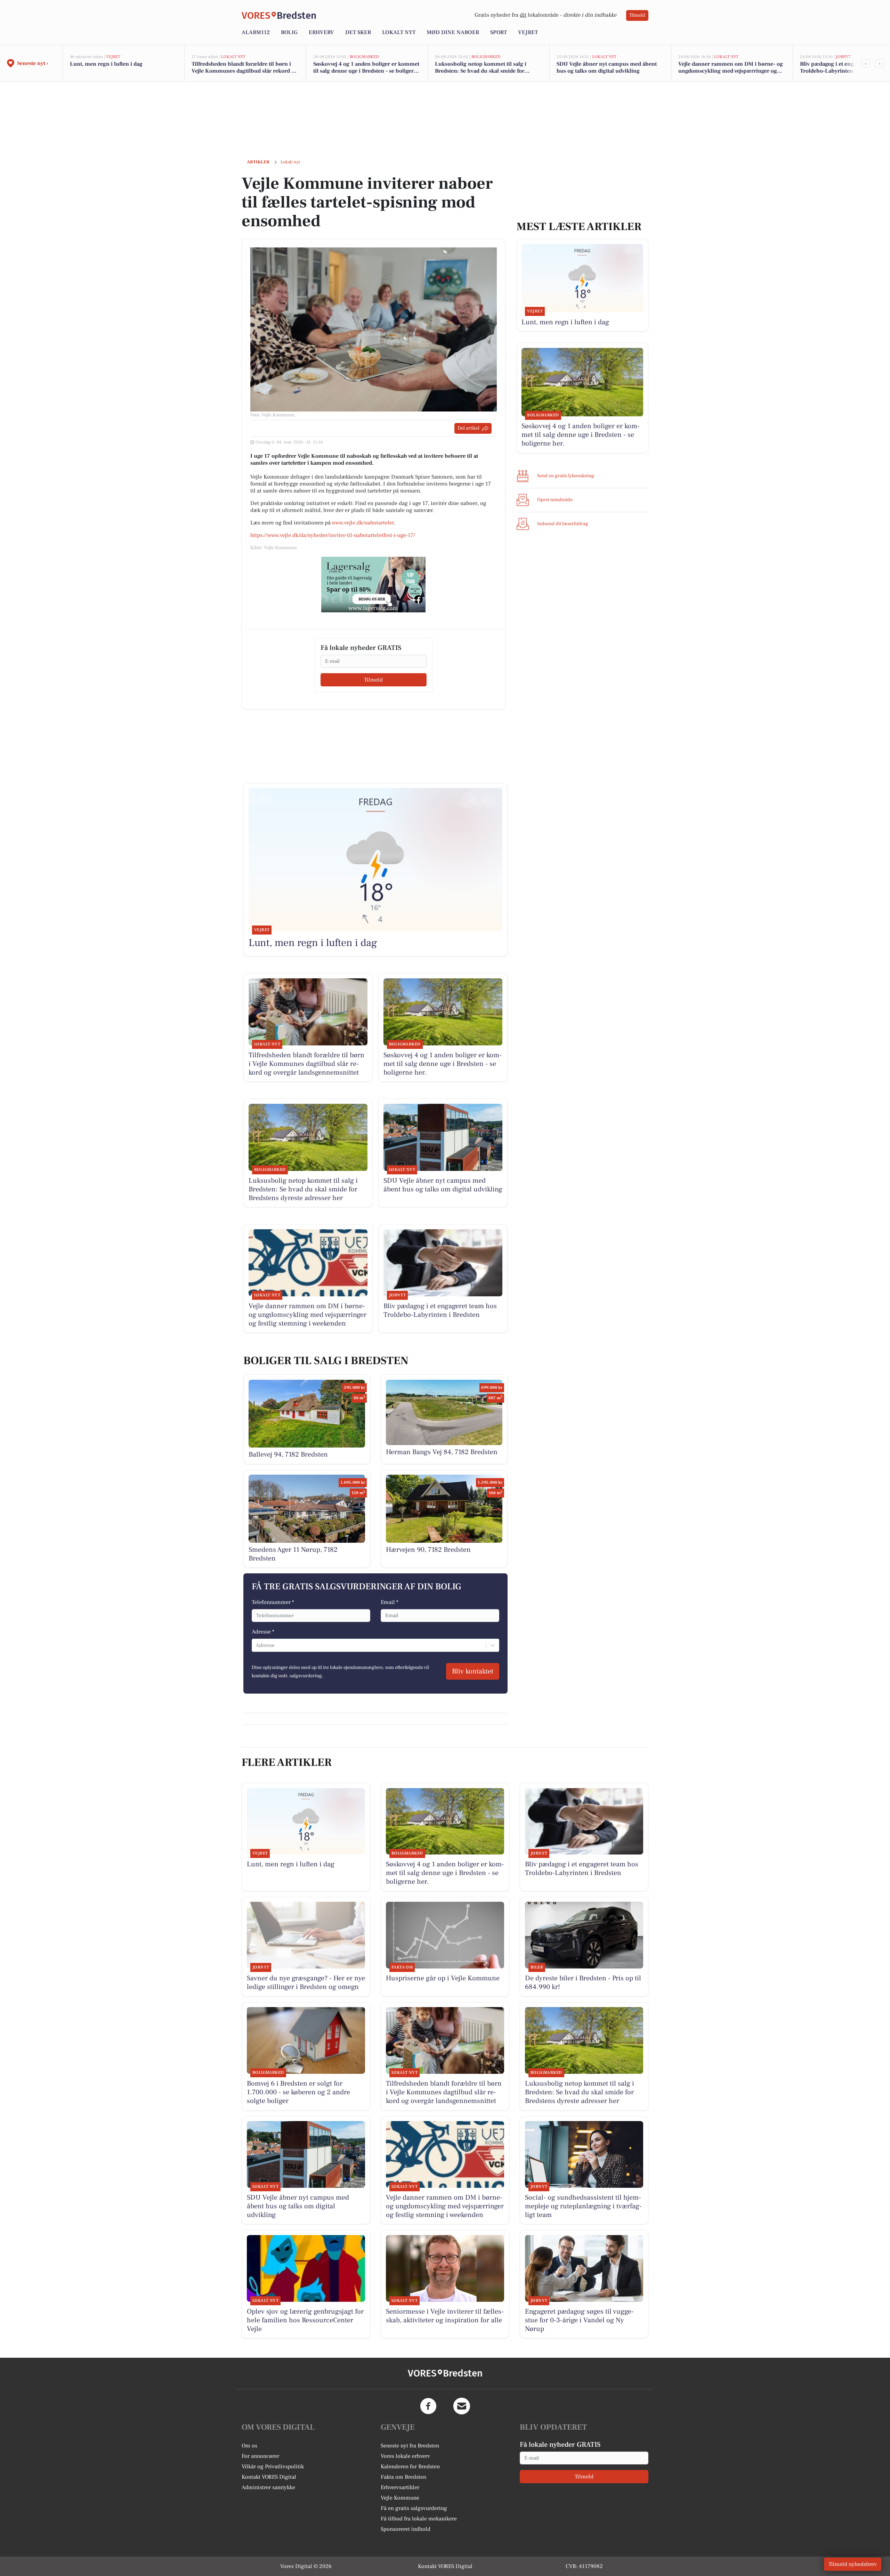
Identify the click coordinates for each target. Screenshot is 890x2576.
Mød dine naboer (453, 32)
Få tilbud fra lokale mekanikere (419, 2519)
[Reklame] (373, 585)
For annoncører (260, 2456)
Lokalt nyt (399, 32)
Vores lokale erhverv (405, 2456)
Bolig (289, 32)
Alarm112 (256, 32)
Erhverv (321, 32)
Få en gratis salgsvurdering (414, 2508)
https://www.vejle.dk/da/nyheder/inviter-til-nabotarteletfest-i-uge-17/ (333, 535)
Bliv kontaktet (473, 1671)
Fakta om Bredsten (403, 2477)
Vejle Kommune (400, 2498)
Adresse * (263, 1632)
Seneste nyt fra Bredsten (410, 2446)
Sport (499, 32)
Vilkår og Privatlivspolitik (273, 2467)
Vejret (528, 32)
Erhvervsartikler (400, 2487)
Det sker (358, 32)
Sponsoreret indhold (406, 2529)
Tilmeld (637, 15)
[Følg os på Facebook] (428, 2406)
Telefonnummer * (273, 1602)
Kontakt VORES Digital (269, 2477)
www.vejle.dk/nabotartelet (363, 523)
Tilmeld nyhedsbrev (853, 2564)
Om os (249, 2446)
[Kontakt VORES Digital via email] (462, 2406)
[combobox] (256, 1645)
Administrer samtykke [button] (268, 2487)
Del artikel (468, 428)
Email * (390, 1602)
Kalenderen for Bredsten (410, 2467)
